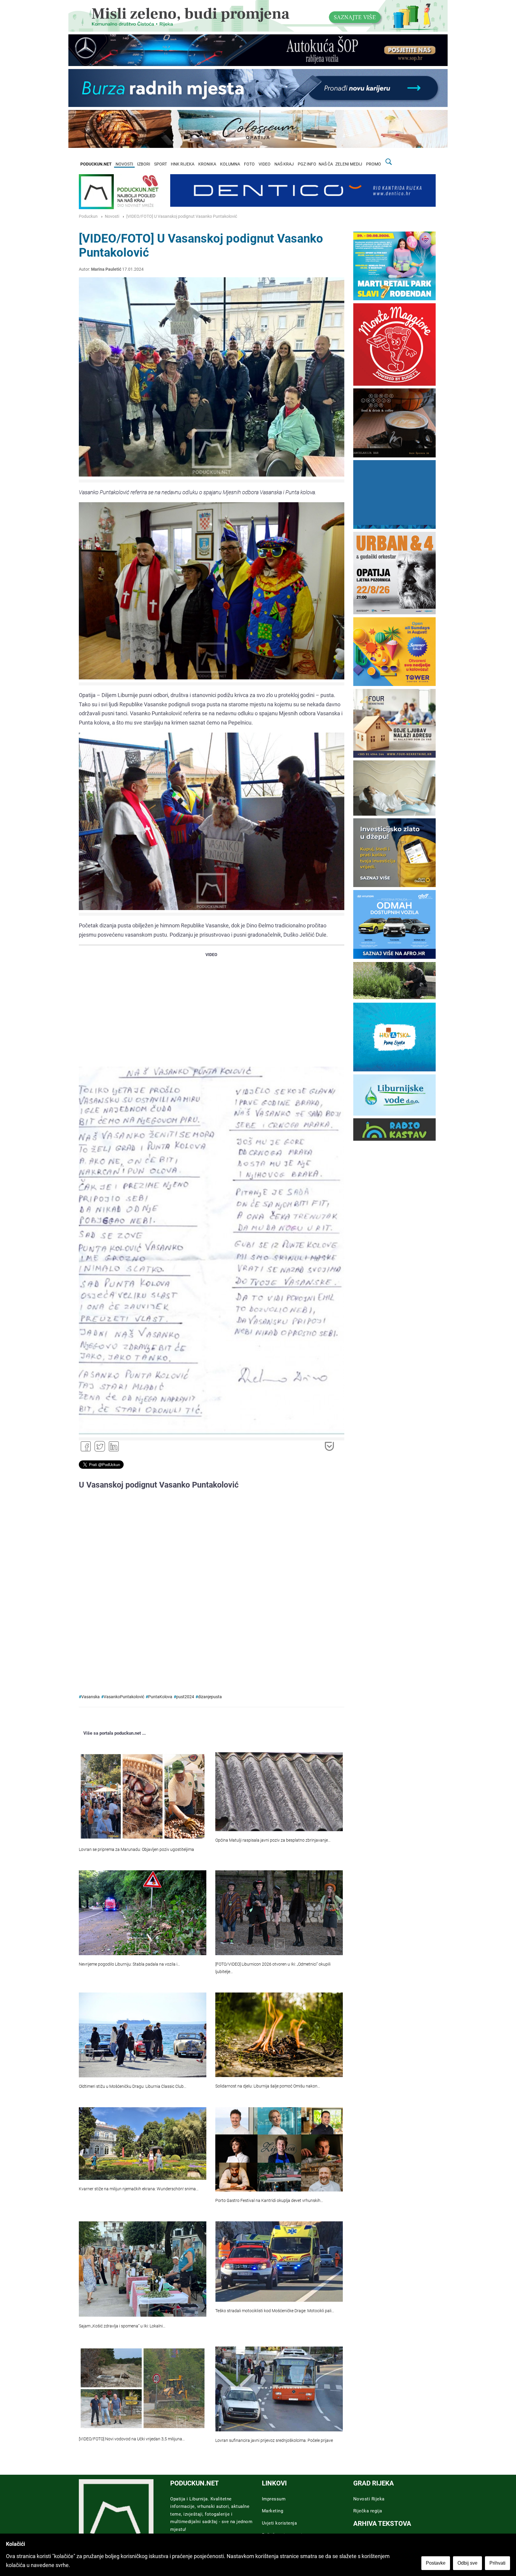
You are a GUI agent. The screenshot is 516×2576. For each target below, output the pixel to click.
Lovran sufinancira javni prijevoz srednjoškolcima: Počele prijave (274, 2441)
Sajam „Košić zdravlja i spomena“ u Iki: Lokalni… (122, 2326)
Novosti (112, 216)
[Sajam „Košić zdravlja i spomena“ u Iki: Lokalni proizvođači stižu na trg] (143, 2269)
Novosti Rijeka (369, 2499)
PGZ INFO (307, 164)
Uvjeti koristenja (279, 2523)
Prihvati (497, 2563)
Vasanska (90, 1697)
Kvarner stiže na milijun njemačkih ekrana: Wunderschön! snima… (139, 2189)
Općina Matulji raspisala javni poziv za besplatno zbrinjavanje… (273, 1840)
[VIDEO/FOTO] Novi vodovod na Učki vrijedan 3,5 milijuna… (132, 2439)
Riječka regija (368, 2511)
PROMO (374, 164)
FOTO (249, 164)
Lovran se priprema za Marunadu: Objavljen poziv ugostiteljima (136, 1850)
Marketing (273, 2511)
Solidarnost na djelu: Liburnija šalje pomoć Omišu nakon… (268, 2086)
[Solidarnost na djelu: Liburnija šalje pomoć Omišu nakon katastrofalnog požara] (279, 2035)
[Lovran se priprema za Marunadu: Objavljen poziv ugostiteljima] (143, 1797)
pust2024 (185, 1697)
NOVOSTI (124, 164)
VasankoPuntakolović (124, 1697)
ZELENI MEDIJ (349, 164)
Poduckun (88, 216)
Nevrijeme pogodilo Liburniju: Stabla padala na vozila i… (129, 1964)
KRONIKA (207, 164)
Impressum (274, 2499)
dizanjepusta (210, 1697)
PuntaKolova (160, 1697)
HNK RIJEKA (183, 164)
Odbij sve (467, 2563)
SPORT (161, 164)
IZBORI (144, 164)
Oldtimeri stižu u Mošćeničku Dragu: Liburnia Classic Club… (133, 2086)
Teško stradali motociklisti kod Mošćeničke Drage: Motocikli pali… (275, 2311)
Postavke (436, 2563)
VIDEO (265, 164)
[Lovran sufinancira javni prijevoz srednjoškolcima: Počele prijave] (279, 2389)
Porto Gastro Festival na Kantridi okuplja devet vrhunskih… (269, 2201)
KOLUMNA (230, 164)
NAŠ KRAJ (284, 164)
